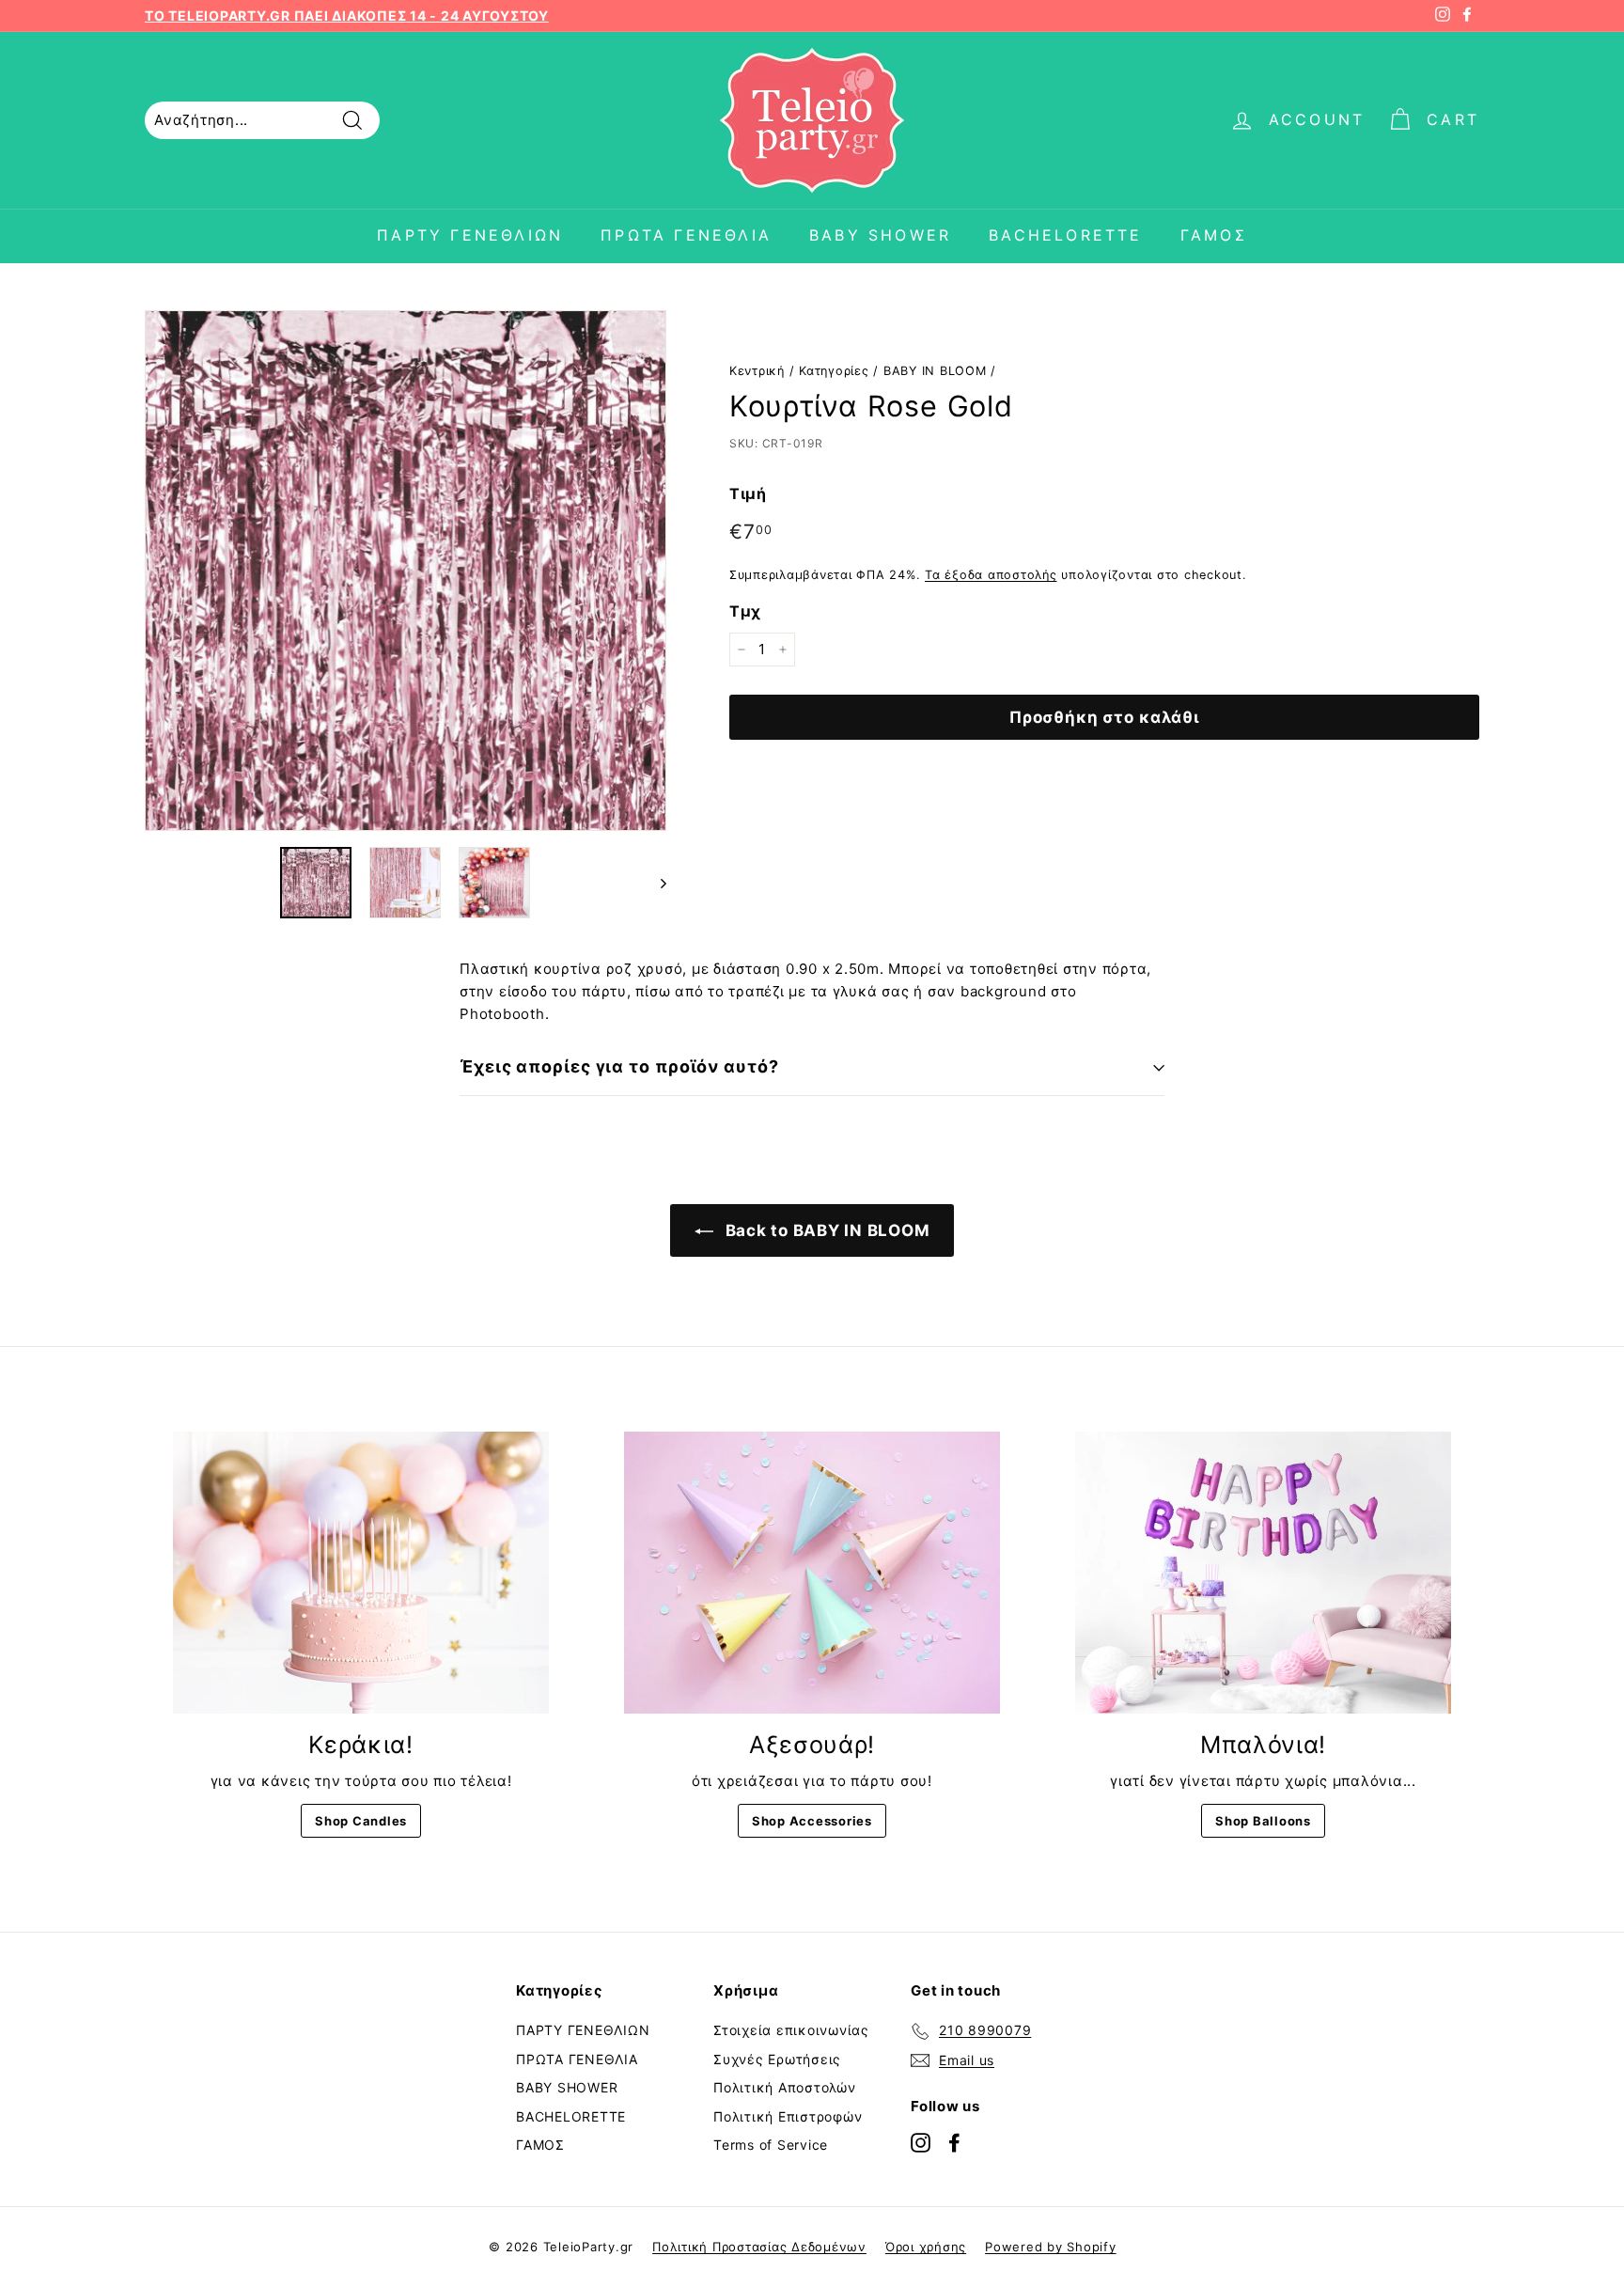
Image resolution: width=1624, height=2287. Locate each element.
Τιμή (748, 493)
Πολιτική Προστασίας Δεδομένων (759, 2247)
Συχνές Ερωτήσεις (777, 2059)
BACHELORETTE (1065, 235)
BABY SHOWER (880, 235)
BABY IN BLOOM (935, 371)
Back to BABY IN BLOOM (826, 1230)
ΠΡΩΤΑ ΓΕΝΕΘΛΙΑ (686, 235)
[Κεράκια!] (361, 1573)
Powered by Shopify (1051, 2247)
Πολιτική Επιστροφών (788, 2116)
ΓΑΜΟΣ (1214, 235)
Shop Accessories (812, 1821)
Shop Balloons (1263, 1821)
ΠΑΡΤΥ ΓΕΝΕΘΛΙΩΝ (470, 235)
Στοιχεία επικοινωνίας (791, 2030)
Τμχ (745, 610)
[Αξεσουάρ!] (812, 1573)
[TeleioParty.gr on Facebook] (954, 2143)
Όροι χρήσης (926, 2247)
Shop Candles (361, 1821)
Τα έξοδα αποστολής (991, 575)
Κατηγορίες (834, 371)
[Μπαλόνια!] (1263, 1573)
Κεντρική (757, 371)
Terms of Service (771, 2145)
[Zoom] (406, 571)
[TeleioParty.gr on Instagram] (921, 2143)
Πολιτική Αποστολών (785, 2087)
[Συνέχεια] (655, 883)
